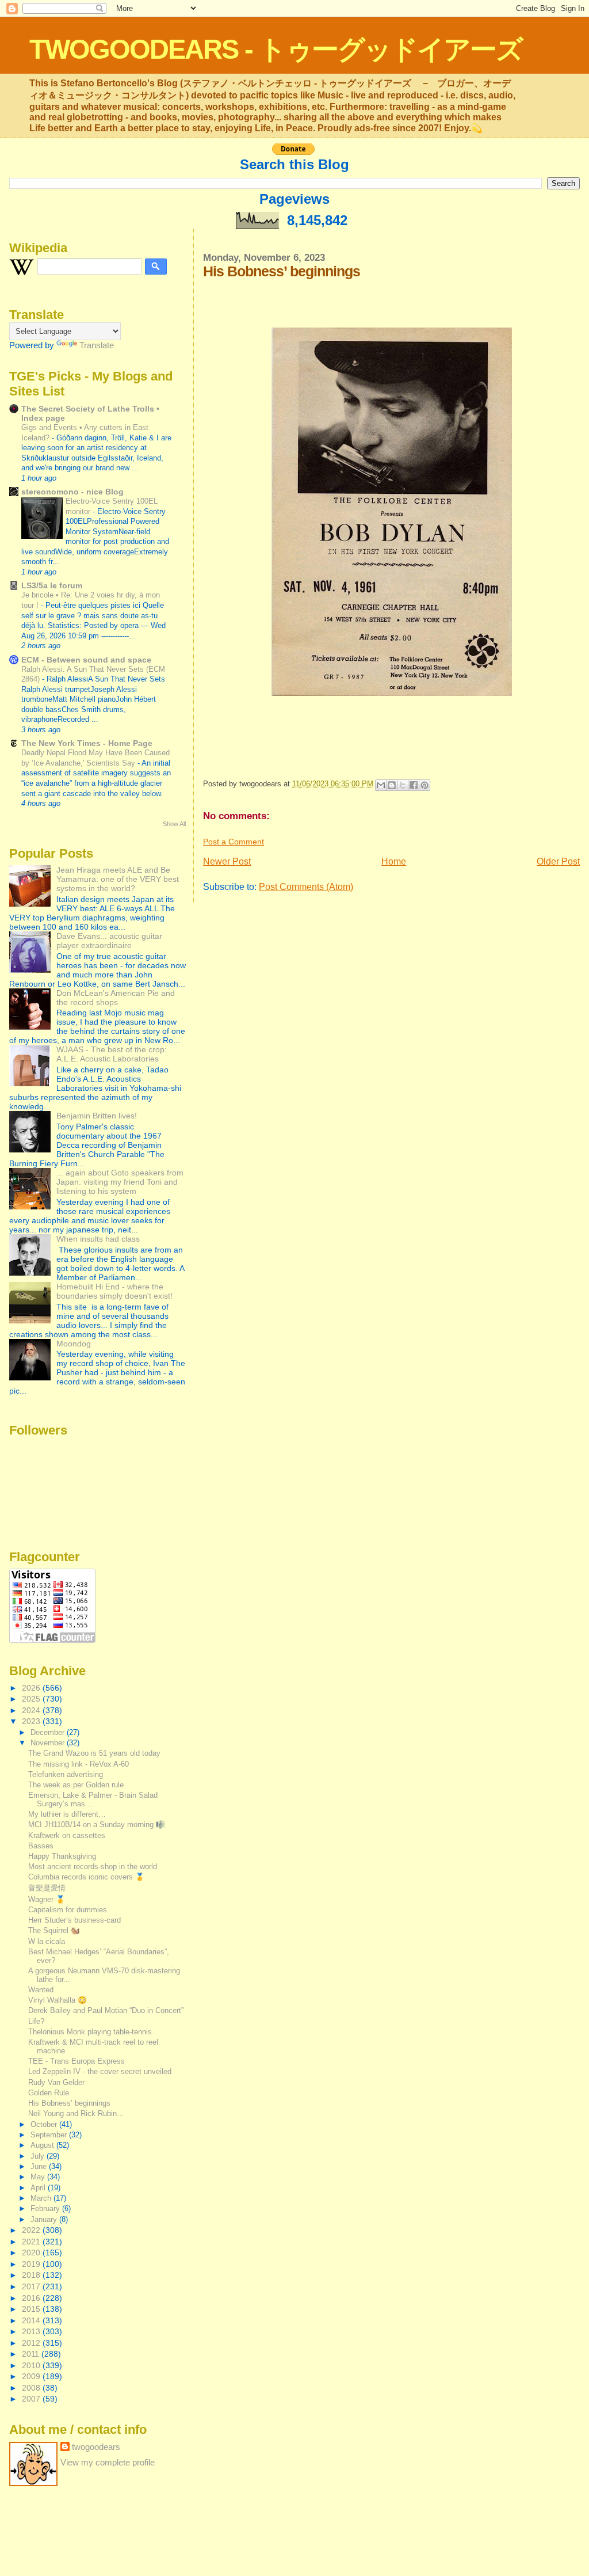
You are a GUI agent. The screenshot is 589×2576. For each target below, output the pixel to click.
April (39, 2188)
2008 (32, 2388)
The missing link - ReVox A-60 (79, 1764)
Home (394, 861)
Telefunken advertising (66, 1774)
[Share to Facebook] (414, 785)
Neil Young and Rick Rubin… (76, 2113)
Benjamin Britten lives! (97, 1116)
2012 (32, 2343)
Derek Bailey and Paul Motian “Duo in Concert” (106, 2010)
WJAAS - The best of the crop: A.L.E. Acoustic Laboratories (112, 1054)
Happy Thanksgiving (62, 1856)
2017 (32, 2286)
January (45, 2219)
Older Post (558, 861)
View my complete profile (108, 2462)
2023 (32, 1721)
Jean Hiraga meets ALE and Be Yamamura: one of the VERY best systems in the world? (118, 879)
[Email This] (381, 785)
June (40, 2166)
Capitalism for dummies (68, 1910)
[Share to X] (403, 785)
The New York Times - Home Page (87, 743)
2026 (32, 1688)
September (50, 2135)
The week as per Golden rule (76, 1785)
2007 (32, 2399)
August (43, 2145)
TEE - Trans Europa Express (77, 2061)
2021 (32, 2242)
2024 (32, 1710)
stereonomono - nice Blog (72, 492)
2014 (32, 2320)
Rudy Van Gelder (56, 2082)
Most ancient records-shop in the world (93, 1867)
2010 (32, 2365)
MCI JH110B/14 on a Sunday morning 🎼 (97, 1824)
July (39, 2156)
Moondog (74, 1344)
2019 (32, 2264)
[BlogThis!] (392, 785)
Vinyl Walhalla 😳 (58, 2000)
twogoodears (96, 2447)
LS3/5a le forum (52, 585)
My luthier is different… (67, 1814)
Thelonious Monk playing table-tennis (90, 2032)
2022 (32, 2230)
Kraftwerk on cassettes (67, 1835)
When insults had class (98, 1239)
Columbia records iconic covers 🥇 (86, 1877)
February (46, 2208)
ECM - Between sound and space (86, 660)
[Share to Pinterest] (424, 785)
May (39, 2177)
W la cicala (47, 1941)
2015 (32, 2309)
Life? (36, 2021)
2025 (32, 1699)
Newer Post (227, 861)
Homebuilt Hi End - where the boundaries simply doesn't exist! (114, 1291)
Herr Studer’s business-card (74, 1920)
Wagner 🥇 (47, 1899)
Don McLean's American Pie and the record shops (116, 998)
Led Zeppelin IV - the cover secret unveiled (100, 2071)
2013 (32, 2331)
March (42, 2198)
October (45, 2124)
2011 (32, 2354)
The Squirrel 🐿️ (54, 1930)
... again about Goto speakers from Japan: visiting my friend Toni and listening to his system (120, 1182)
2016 (32, 2298)
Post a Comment (234, 842)
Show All (174, 824)
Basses (41, 1846)
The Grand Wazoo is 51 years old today (94, 1753)
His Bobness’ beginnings (69, 2103)
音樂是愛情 (47, 1888)
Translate (97, 345)
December (49, 1732)
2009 (32, 2376)
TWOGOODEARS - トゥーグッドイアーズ (276, 49)
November (49, 1743)
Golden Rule (49, 2093)
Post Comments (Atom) (306, 887)
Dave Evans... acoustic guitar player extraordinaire (109, 941)
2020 (32, 2252)
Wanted (41, 1990)
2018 (32, 2275)
